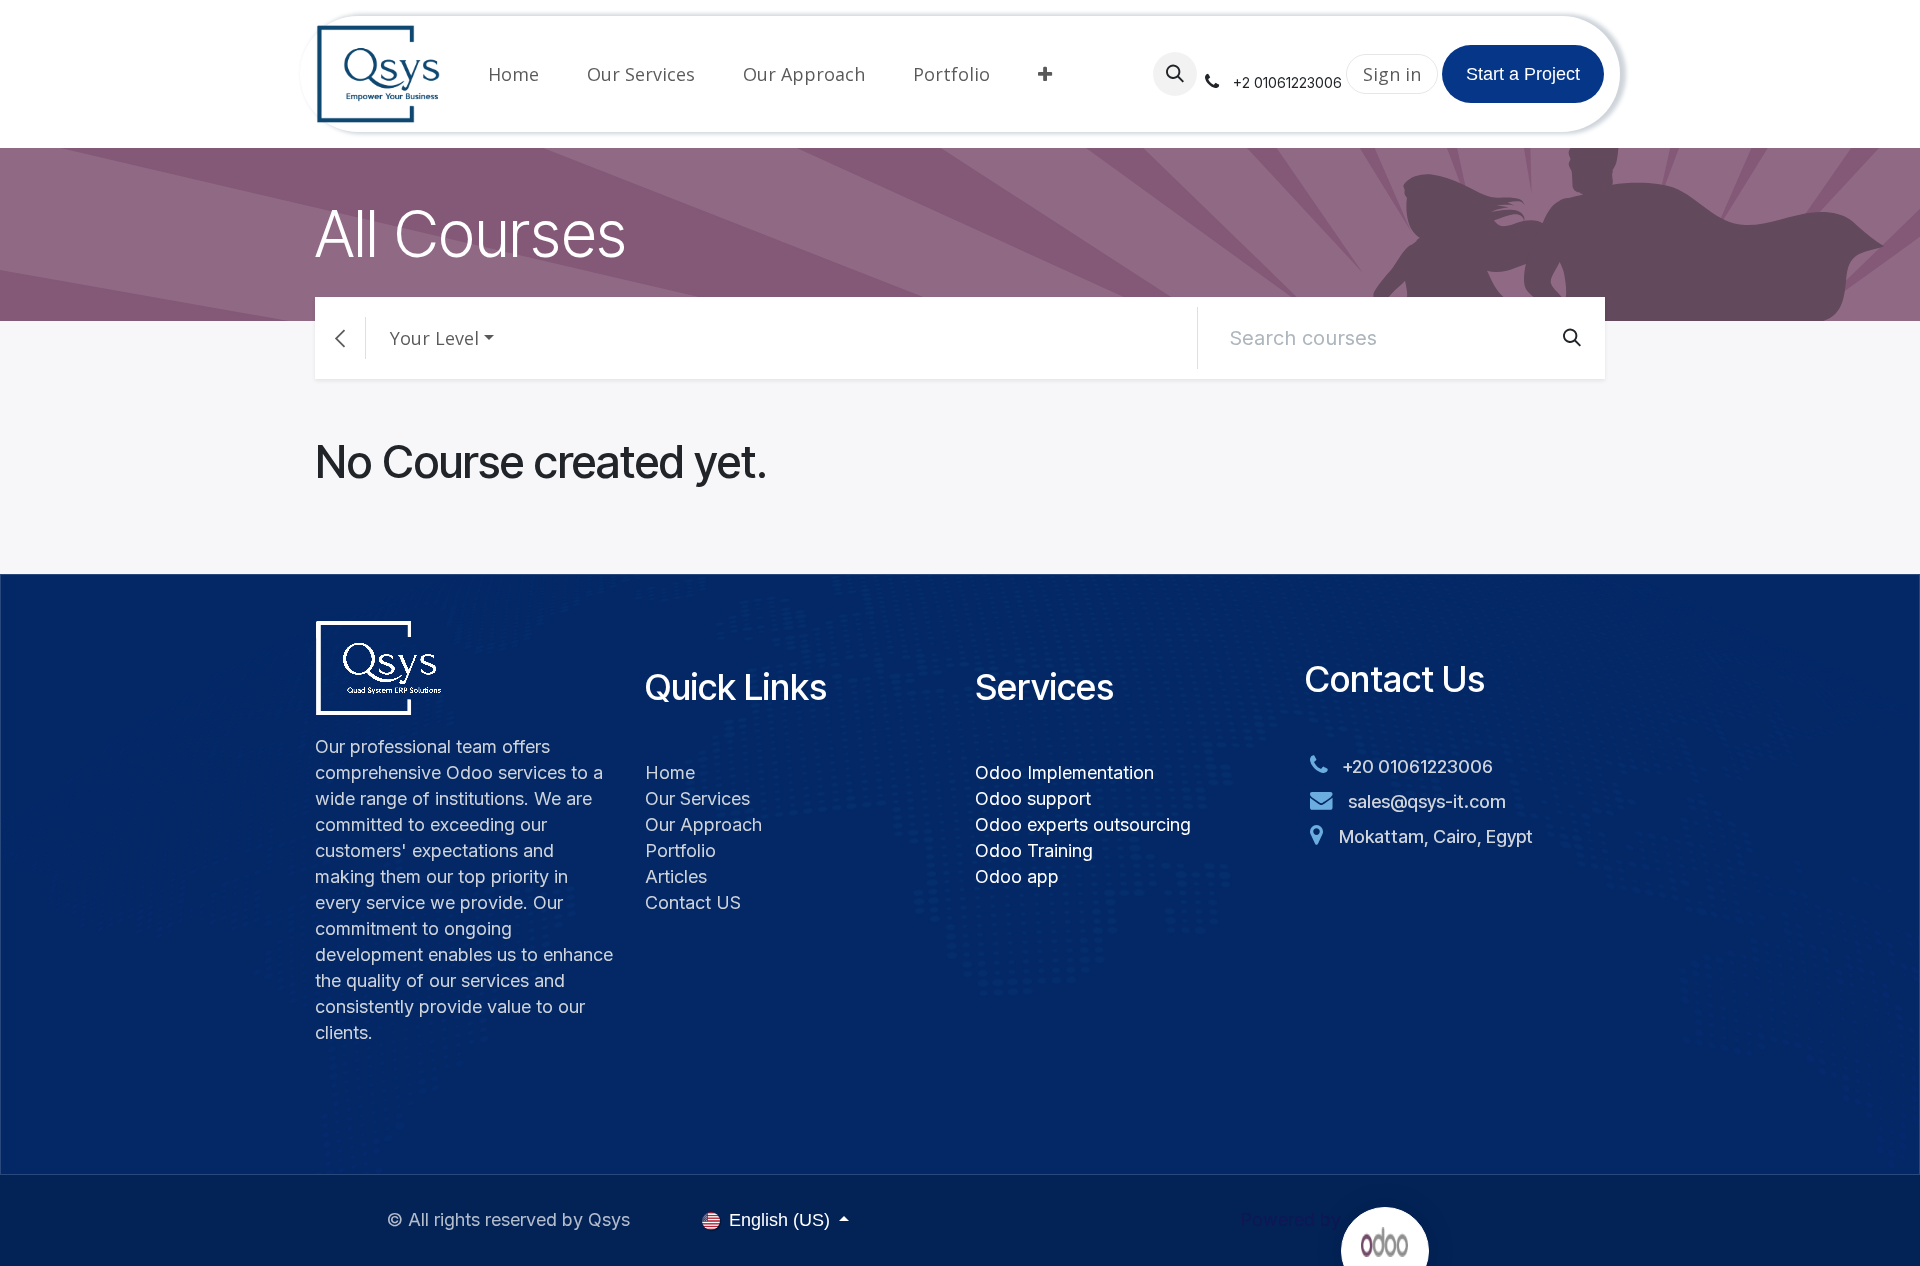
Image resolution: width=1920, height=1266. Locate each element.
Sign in (1392, 74)
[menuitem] (513, 74)
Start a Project (1523, 74)
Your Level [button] (434, 338)
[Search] (1572, 338)
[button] (1175, 74)
